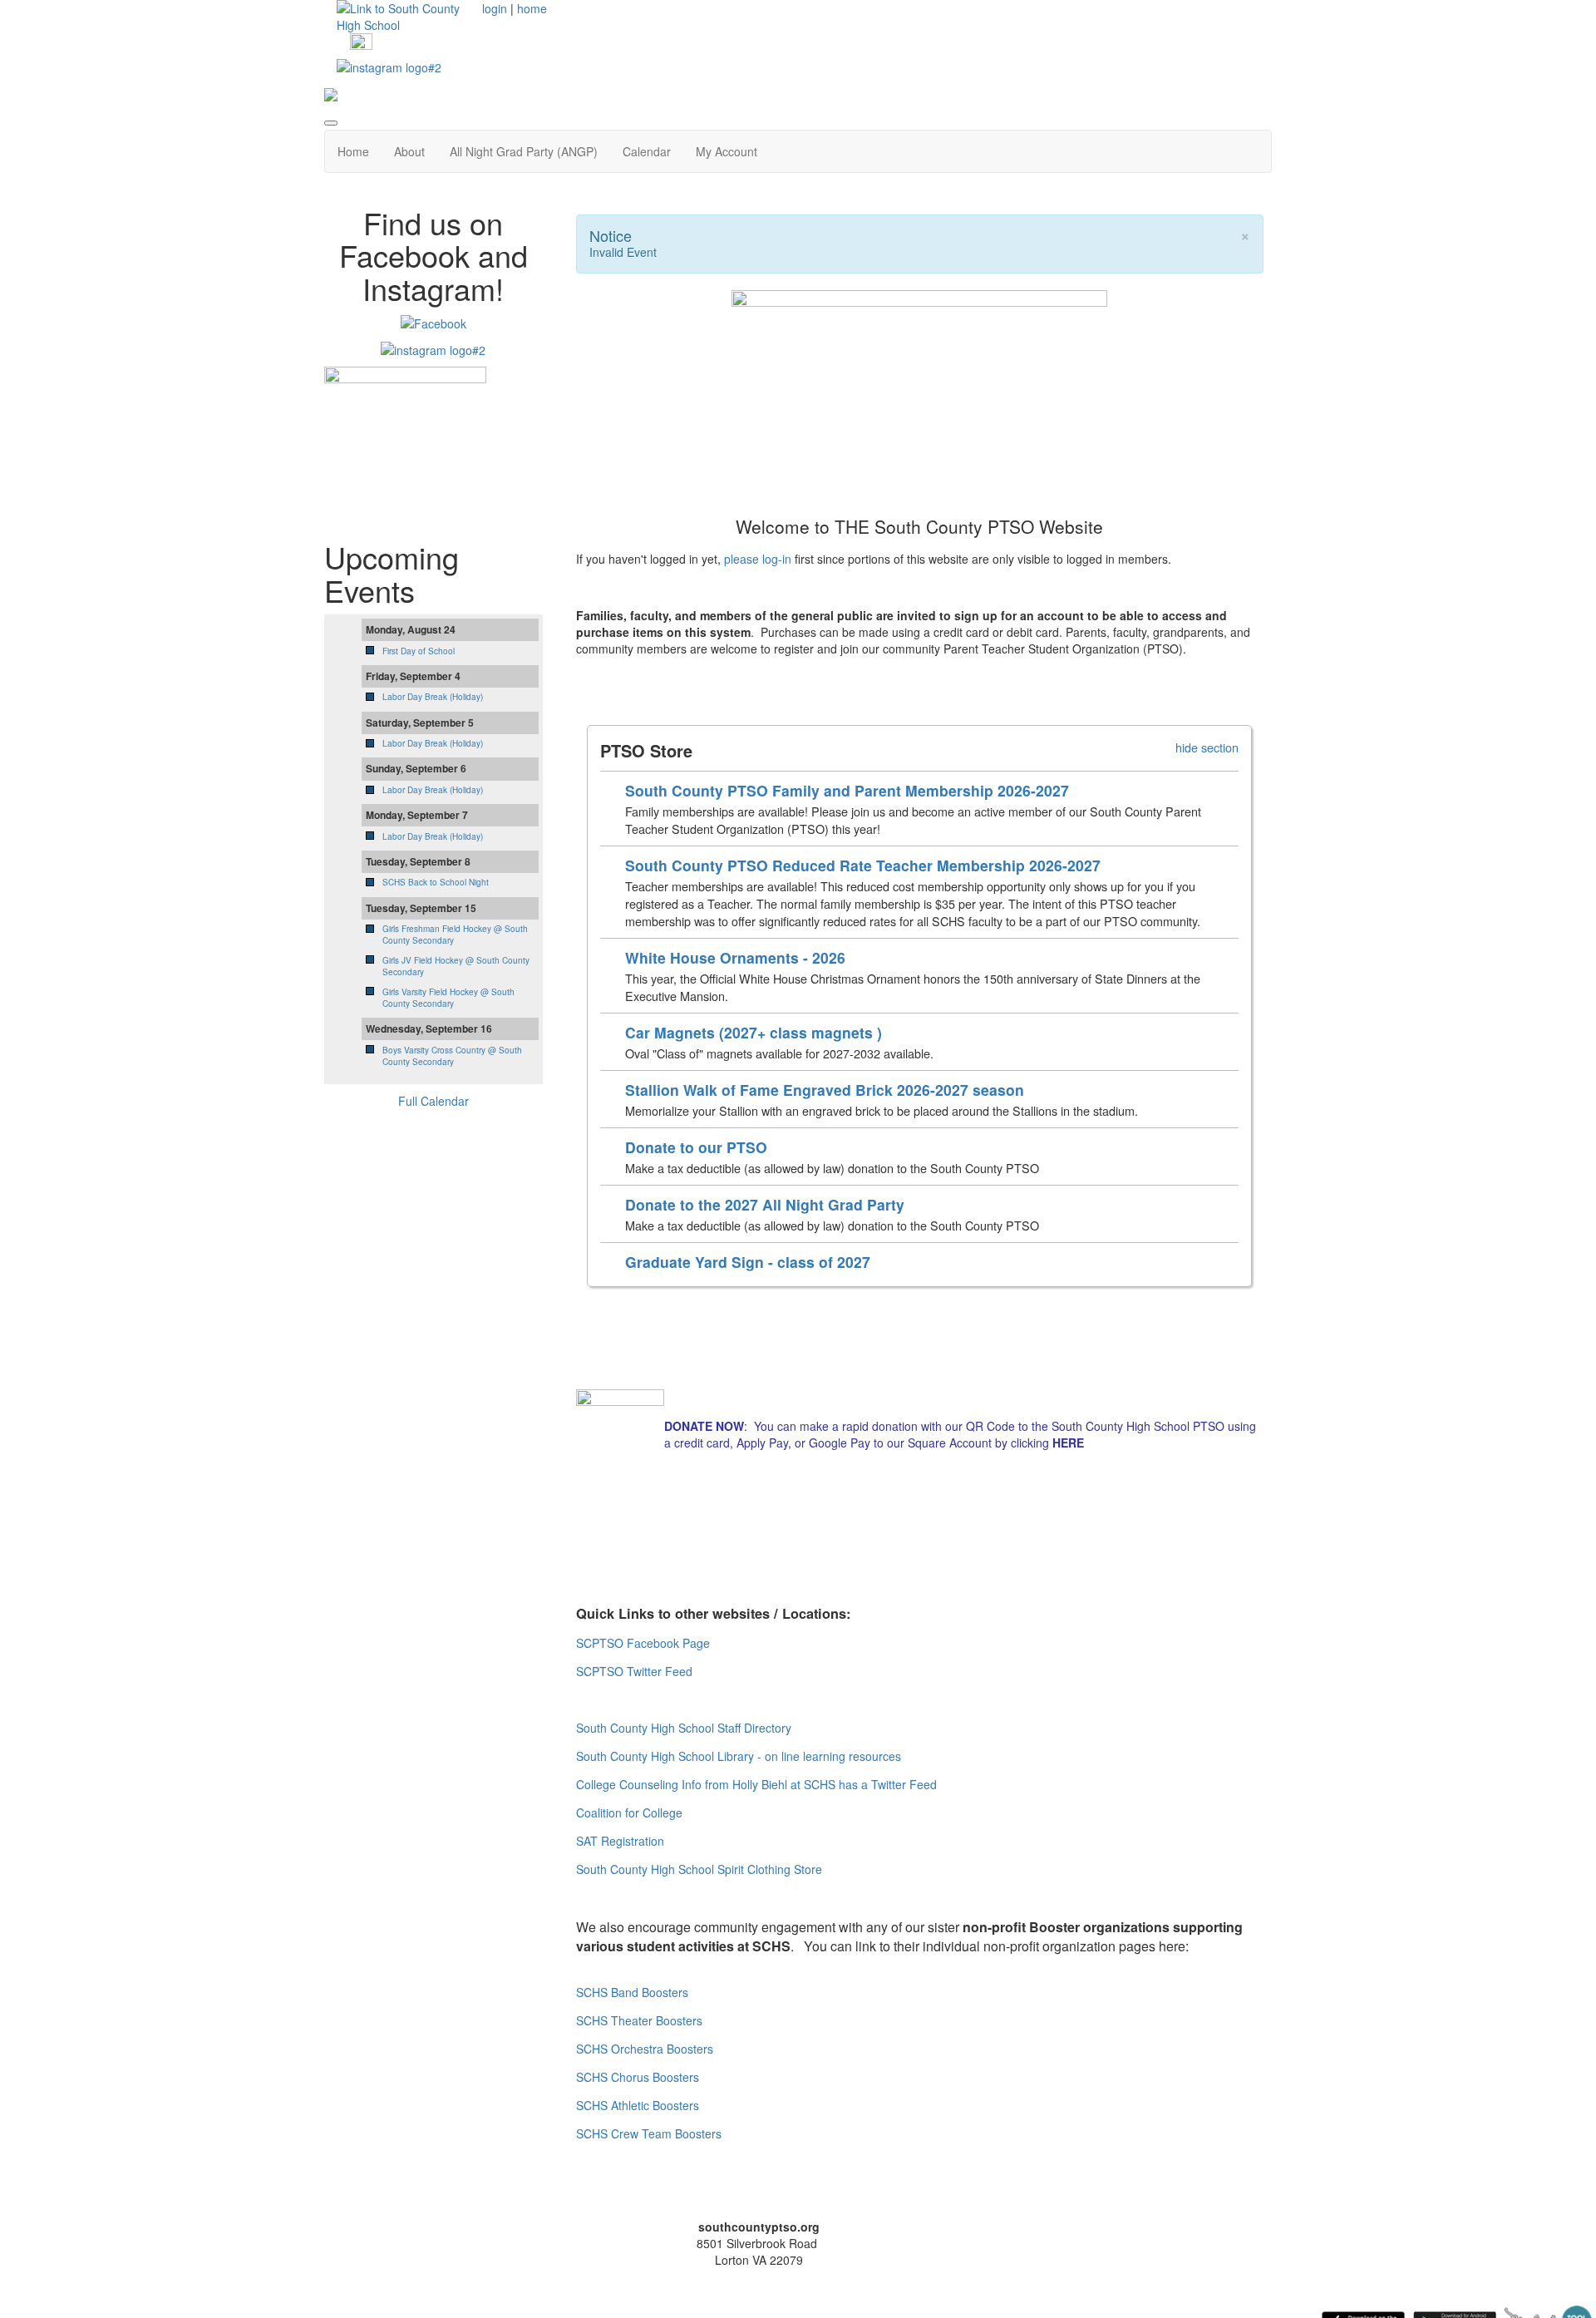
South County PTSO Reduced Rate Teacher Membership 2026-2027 (863, 865)
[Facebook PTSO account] (361, 43)
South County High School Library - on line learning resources (739, 1756)
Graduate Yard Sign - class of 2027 (748, 1262)
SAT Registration (620, 1841)
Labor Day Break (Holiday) (433, 697)
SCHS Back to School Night (436, 882)
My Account (727, 151)
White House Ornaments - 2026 (735, 957)
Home (353, 151)
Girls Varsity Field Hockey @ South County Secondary (448, 998)
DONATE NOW (704, 1426)
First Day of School (419, 651)
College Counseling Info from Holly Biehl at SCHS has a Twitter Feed (756, 1784)
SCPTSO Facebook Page (643, 1643)
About (409, 151)
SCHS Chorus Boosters (638, 2077)
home (532, 8)
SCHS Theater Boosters (639, 2020)
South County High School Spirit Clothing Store (699, 1869)
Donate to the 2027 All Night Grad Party (765, 1204)
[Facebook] (433, 321)
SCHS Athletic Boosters (638, 2105)
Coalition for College (629, 1812)
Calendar (647, 151)
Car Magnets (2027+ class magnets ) (754, 1032)
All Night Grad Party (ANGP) (524, 151)
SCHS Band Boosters (632, 1992)
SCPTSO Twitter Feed (634, 1671)
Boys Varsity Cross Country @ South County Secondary (452, 1056)
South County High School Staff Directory (684, 1728)
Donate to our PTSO (696, 1147)
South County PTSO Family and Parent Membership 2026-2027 (847, 790)
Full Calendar (433, 1101)
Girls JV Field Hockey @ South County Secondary (456, 966)
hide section (1207, 747)
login (495, 8)
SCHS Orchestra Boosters (645, 2049)
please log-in (758, 559)
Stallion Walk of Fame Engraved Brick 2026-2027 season (825, 1090)
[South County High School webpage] (403, 15)
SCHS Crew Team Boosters (649, 2133)
